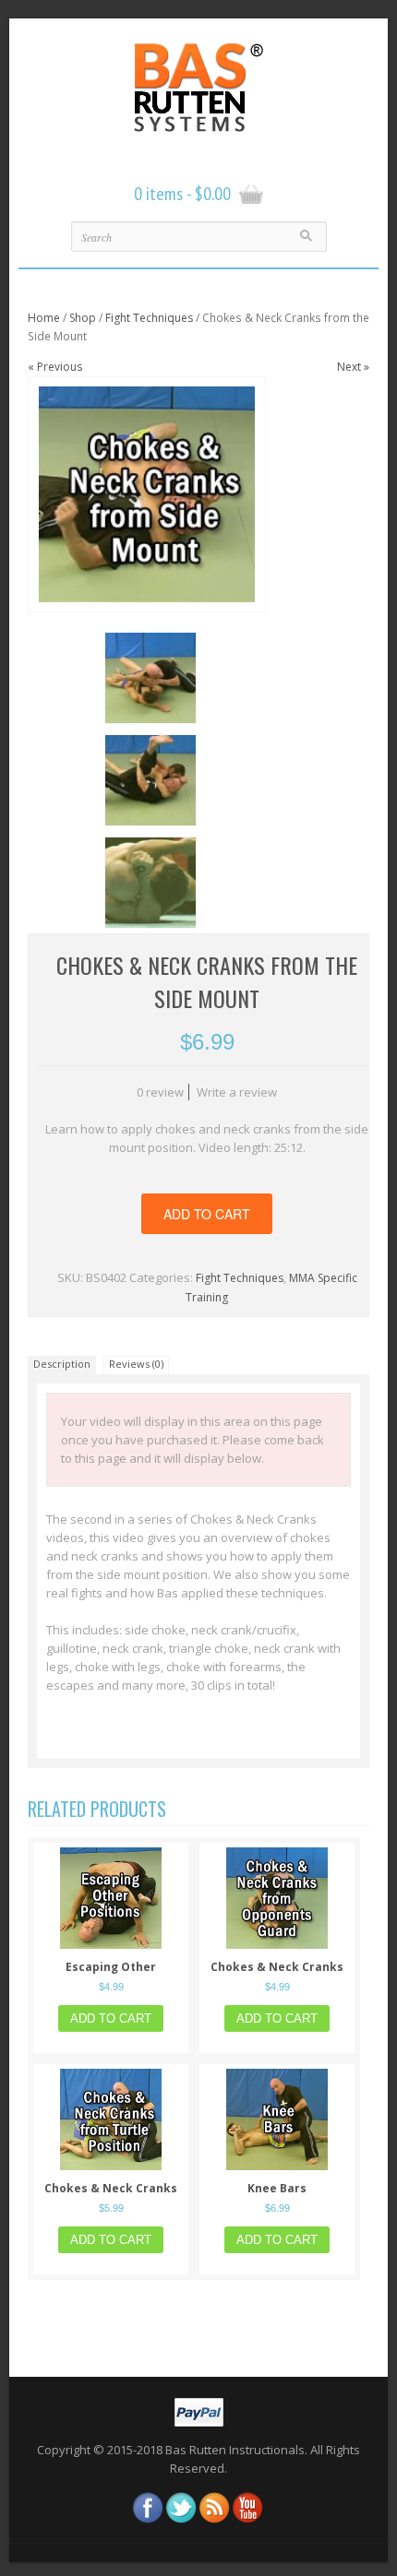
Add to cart (207, 1214)
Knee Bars (277, 2188)
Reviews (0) (136, 1364)
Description (62, 1364)
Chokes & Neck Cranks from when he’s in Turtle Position (111, 2188)
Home (44, 318)
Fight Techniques (149, 318)
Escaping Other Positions (111, 1967)
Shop (83, 318)
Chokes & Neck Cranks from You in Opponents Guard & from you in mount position (277, 1967)
